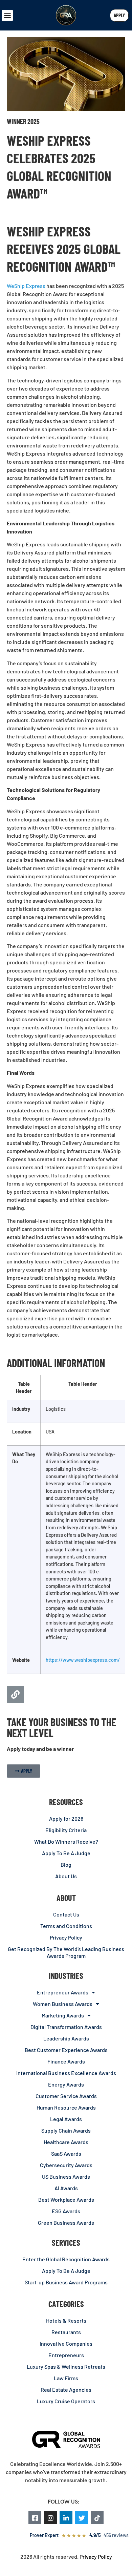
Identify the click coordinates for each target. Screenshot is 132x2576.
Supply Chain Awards (66, 2130)
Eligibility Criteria (66, 1830)
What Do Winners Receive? (66, 1841)
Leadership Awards (66, 2038)
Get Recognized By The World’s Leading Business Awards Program (66, 1952)
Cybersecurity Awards (66, 2165)
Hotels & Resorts (66, 2320)
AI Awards (66, 2188)
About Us (66, 1876)
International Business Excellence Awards (66, 2073)
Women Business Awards (63, 2004)
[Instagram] (50, 2518)
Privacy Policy (66, 1937)
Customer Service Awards (66, 2096)
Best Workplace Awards (66, 2200)
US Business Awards (66, 2176)
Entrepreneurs (66, 2355)
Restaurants (66, 2332)
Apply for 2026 (66, 1818)
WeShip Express (26, 286)
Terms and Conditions (66, 1926)
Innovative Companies (66, 2343)
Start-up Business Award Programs (66, 2282)
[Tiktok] (97, 2518)
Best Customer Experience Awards (66, 2050)
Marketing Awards (63, 2015)
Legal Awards (66, 2119)
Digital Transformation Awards (66, 2027)
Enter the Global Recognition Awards (66, 2259)
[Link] (15, 1694)
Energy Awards (66, 2084)
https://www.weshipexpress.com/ (83, 1660)
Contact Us (66, 1914)
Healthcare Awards (66, 2142)
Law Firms (66, 2378)
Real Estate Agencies (66, 2390)
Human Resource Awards (66, 2107)
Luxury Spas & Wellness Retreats (66, 2366)
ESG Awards (66, 2211)
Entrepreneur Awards (63, 1992)
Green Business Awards (66, 2223)
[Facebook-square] (35, 2518)
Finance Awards (66, 2061)
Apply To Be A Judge (66, 1853)
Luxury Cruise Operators (66, 2401)
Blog (66, 1865)
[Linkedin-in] (66, 2518)
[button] (7, 15)
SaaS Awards (66, 2153)
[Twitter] (82, 2518)
